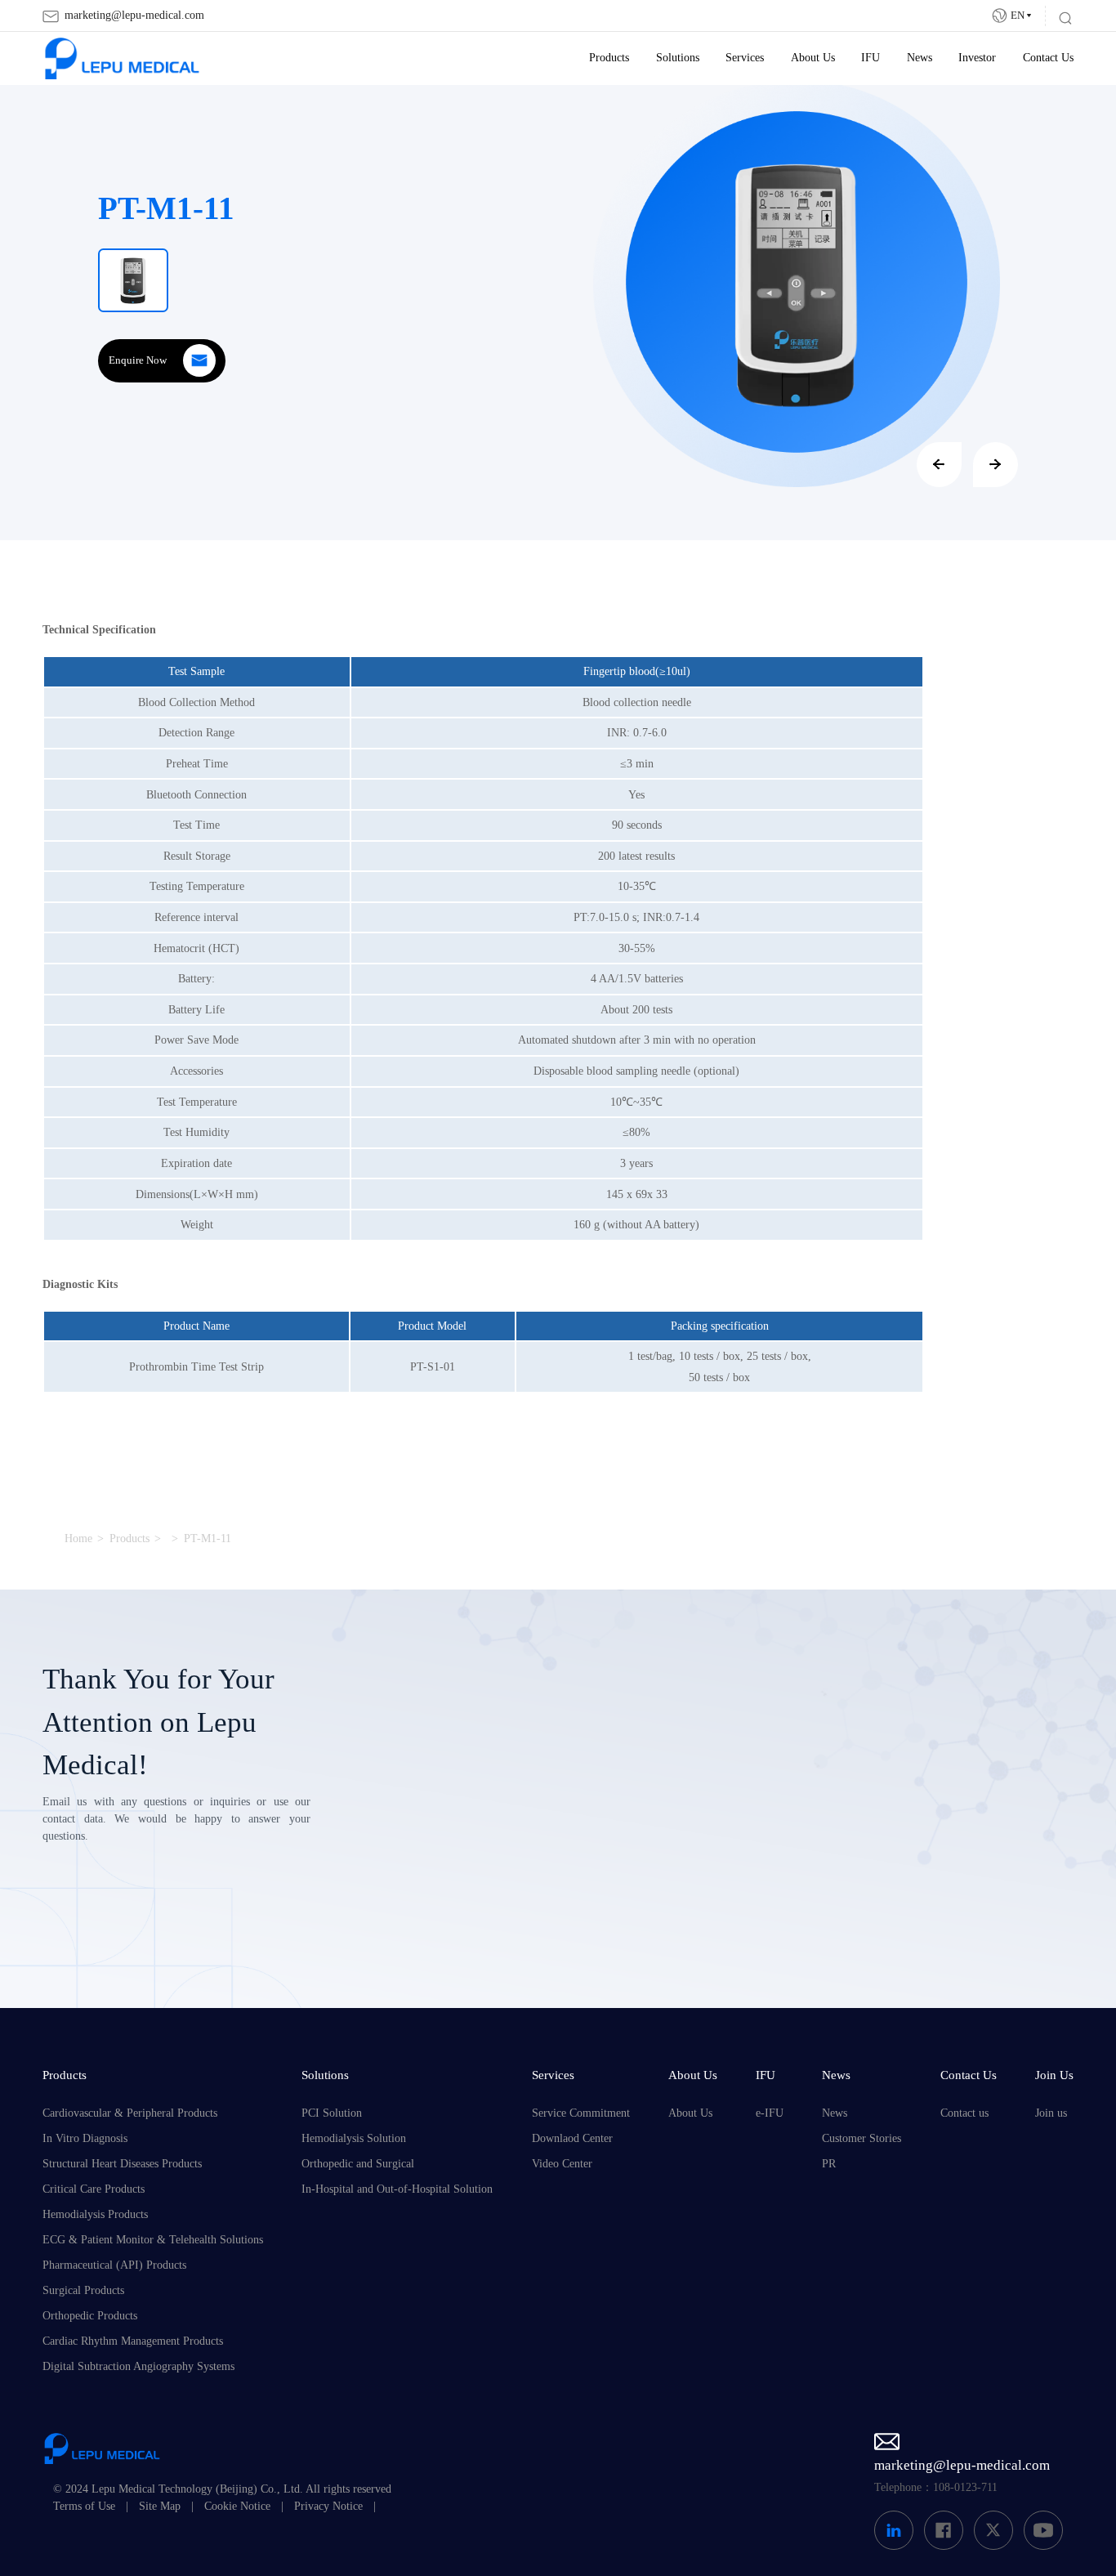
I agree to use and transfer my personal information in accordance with (609, 1925)
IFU (870, 58)
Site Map (160, 2506)
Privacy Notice (328, 2506)
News (920, 58)
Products (609, 58)
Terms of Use (84, 2506)
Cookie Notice (237, 2506)
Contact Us (1048, 58)
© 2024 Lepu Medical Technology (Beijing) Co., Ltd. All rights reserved (222, 2489)
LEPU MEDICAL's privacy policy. (646, 1934)
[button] (939, 465)
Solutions (678, 58)
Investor (977, 58)
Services (745, 58)
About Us (813, 58)
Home (78, 1538)
